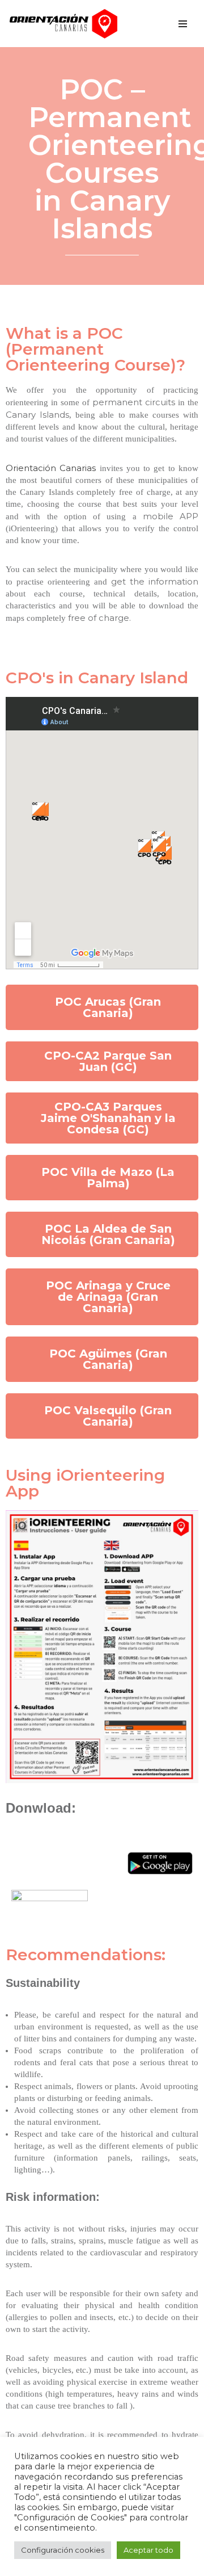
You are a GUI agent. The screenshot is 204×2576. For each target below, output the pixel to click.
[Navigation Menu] (183, 24)
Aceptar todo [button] (148, 2550)
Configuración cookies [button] (63, 2550)
